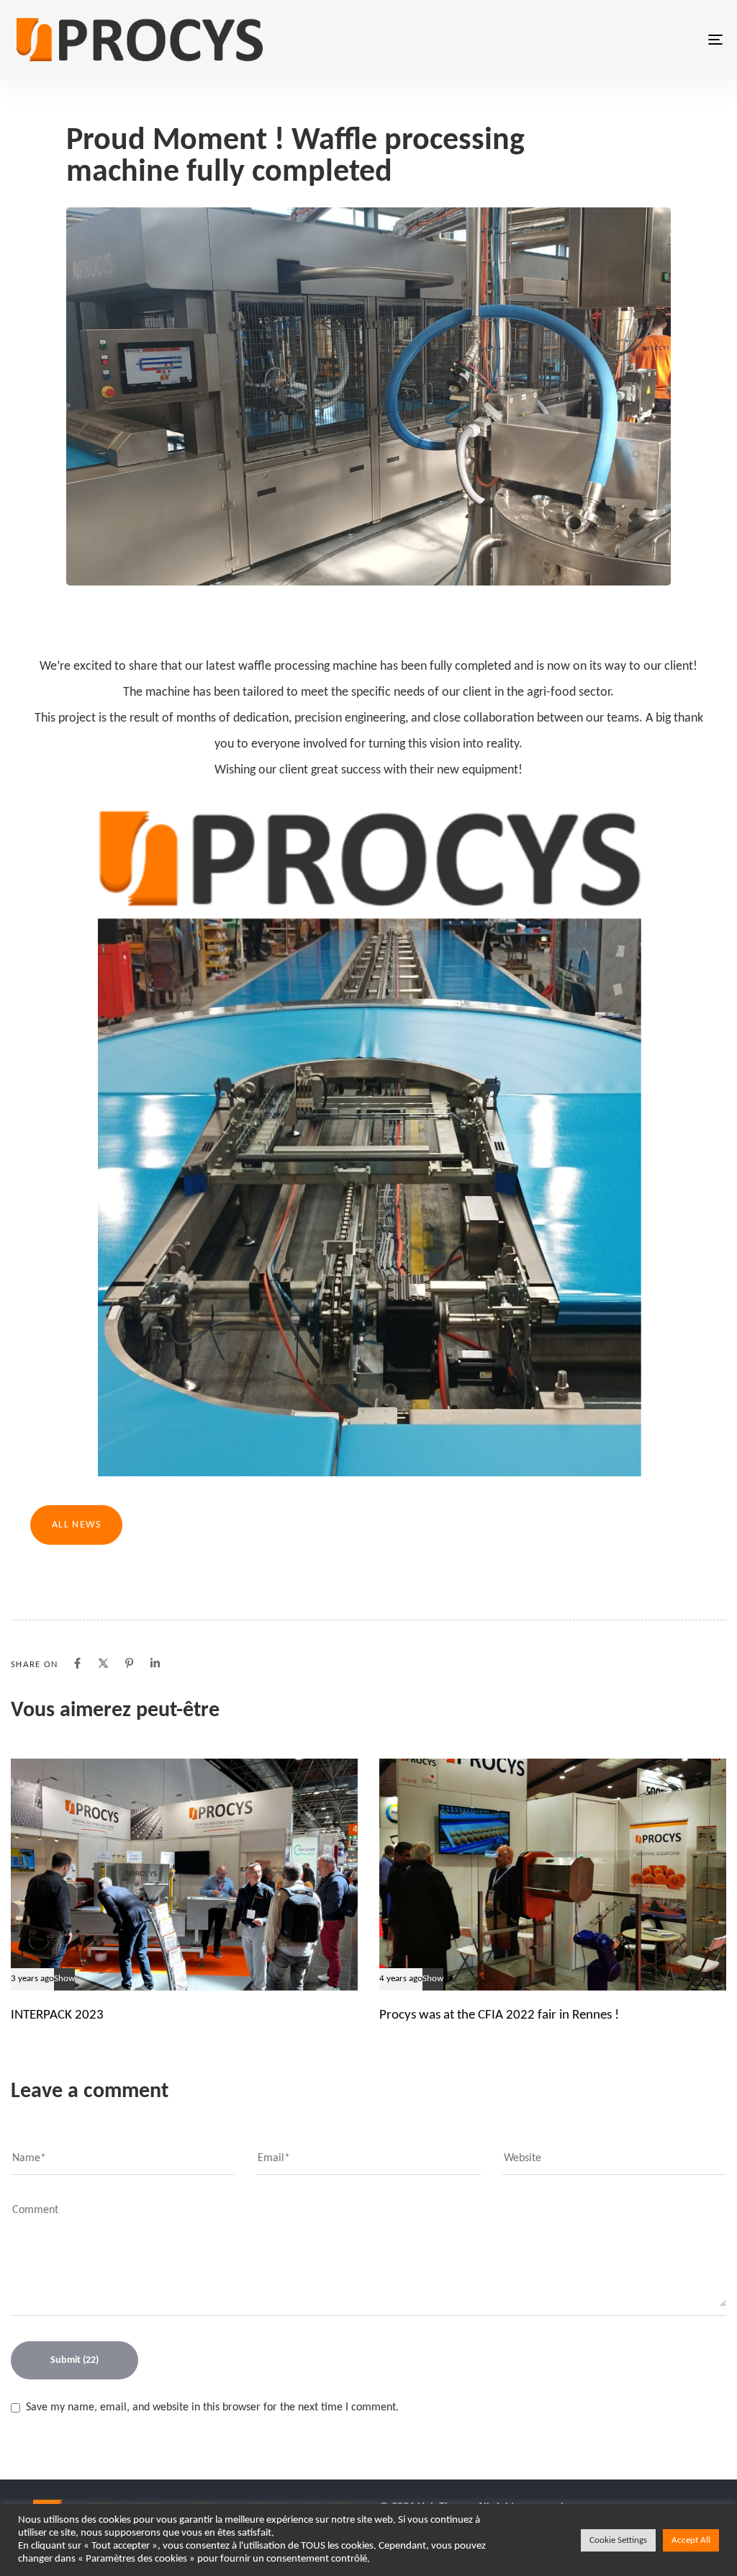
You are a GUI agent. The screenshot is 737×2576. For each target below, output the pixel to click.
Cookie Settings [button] (618, 2540)
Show (64, 1979)
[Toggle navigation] (605, 40)
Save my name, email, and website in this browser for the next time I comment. (212, 2407)
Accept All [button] (691, 2540)
